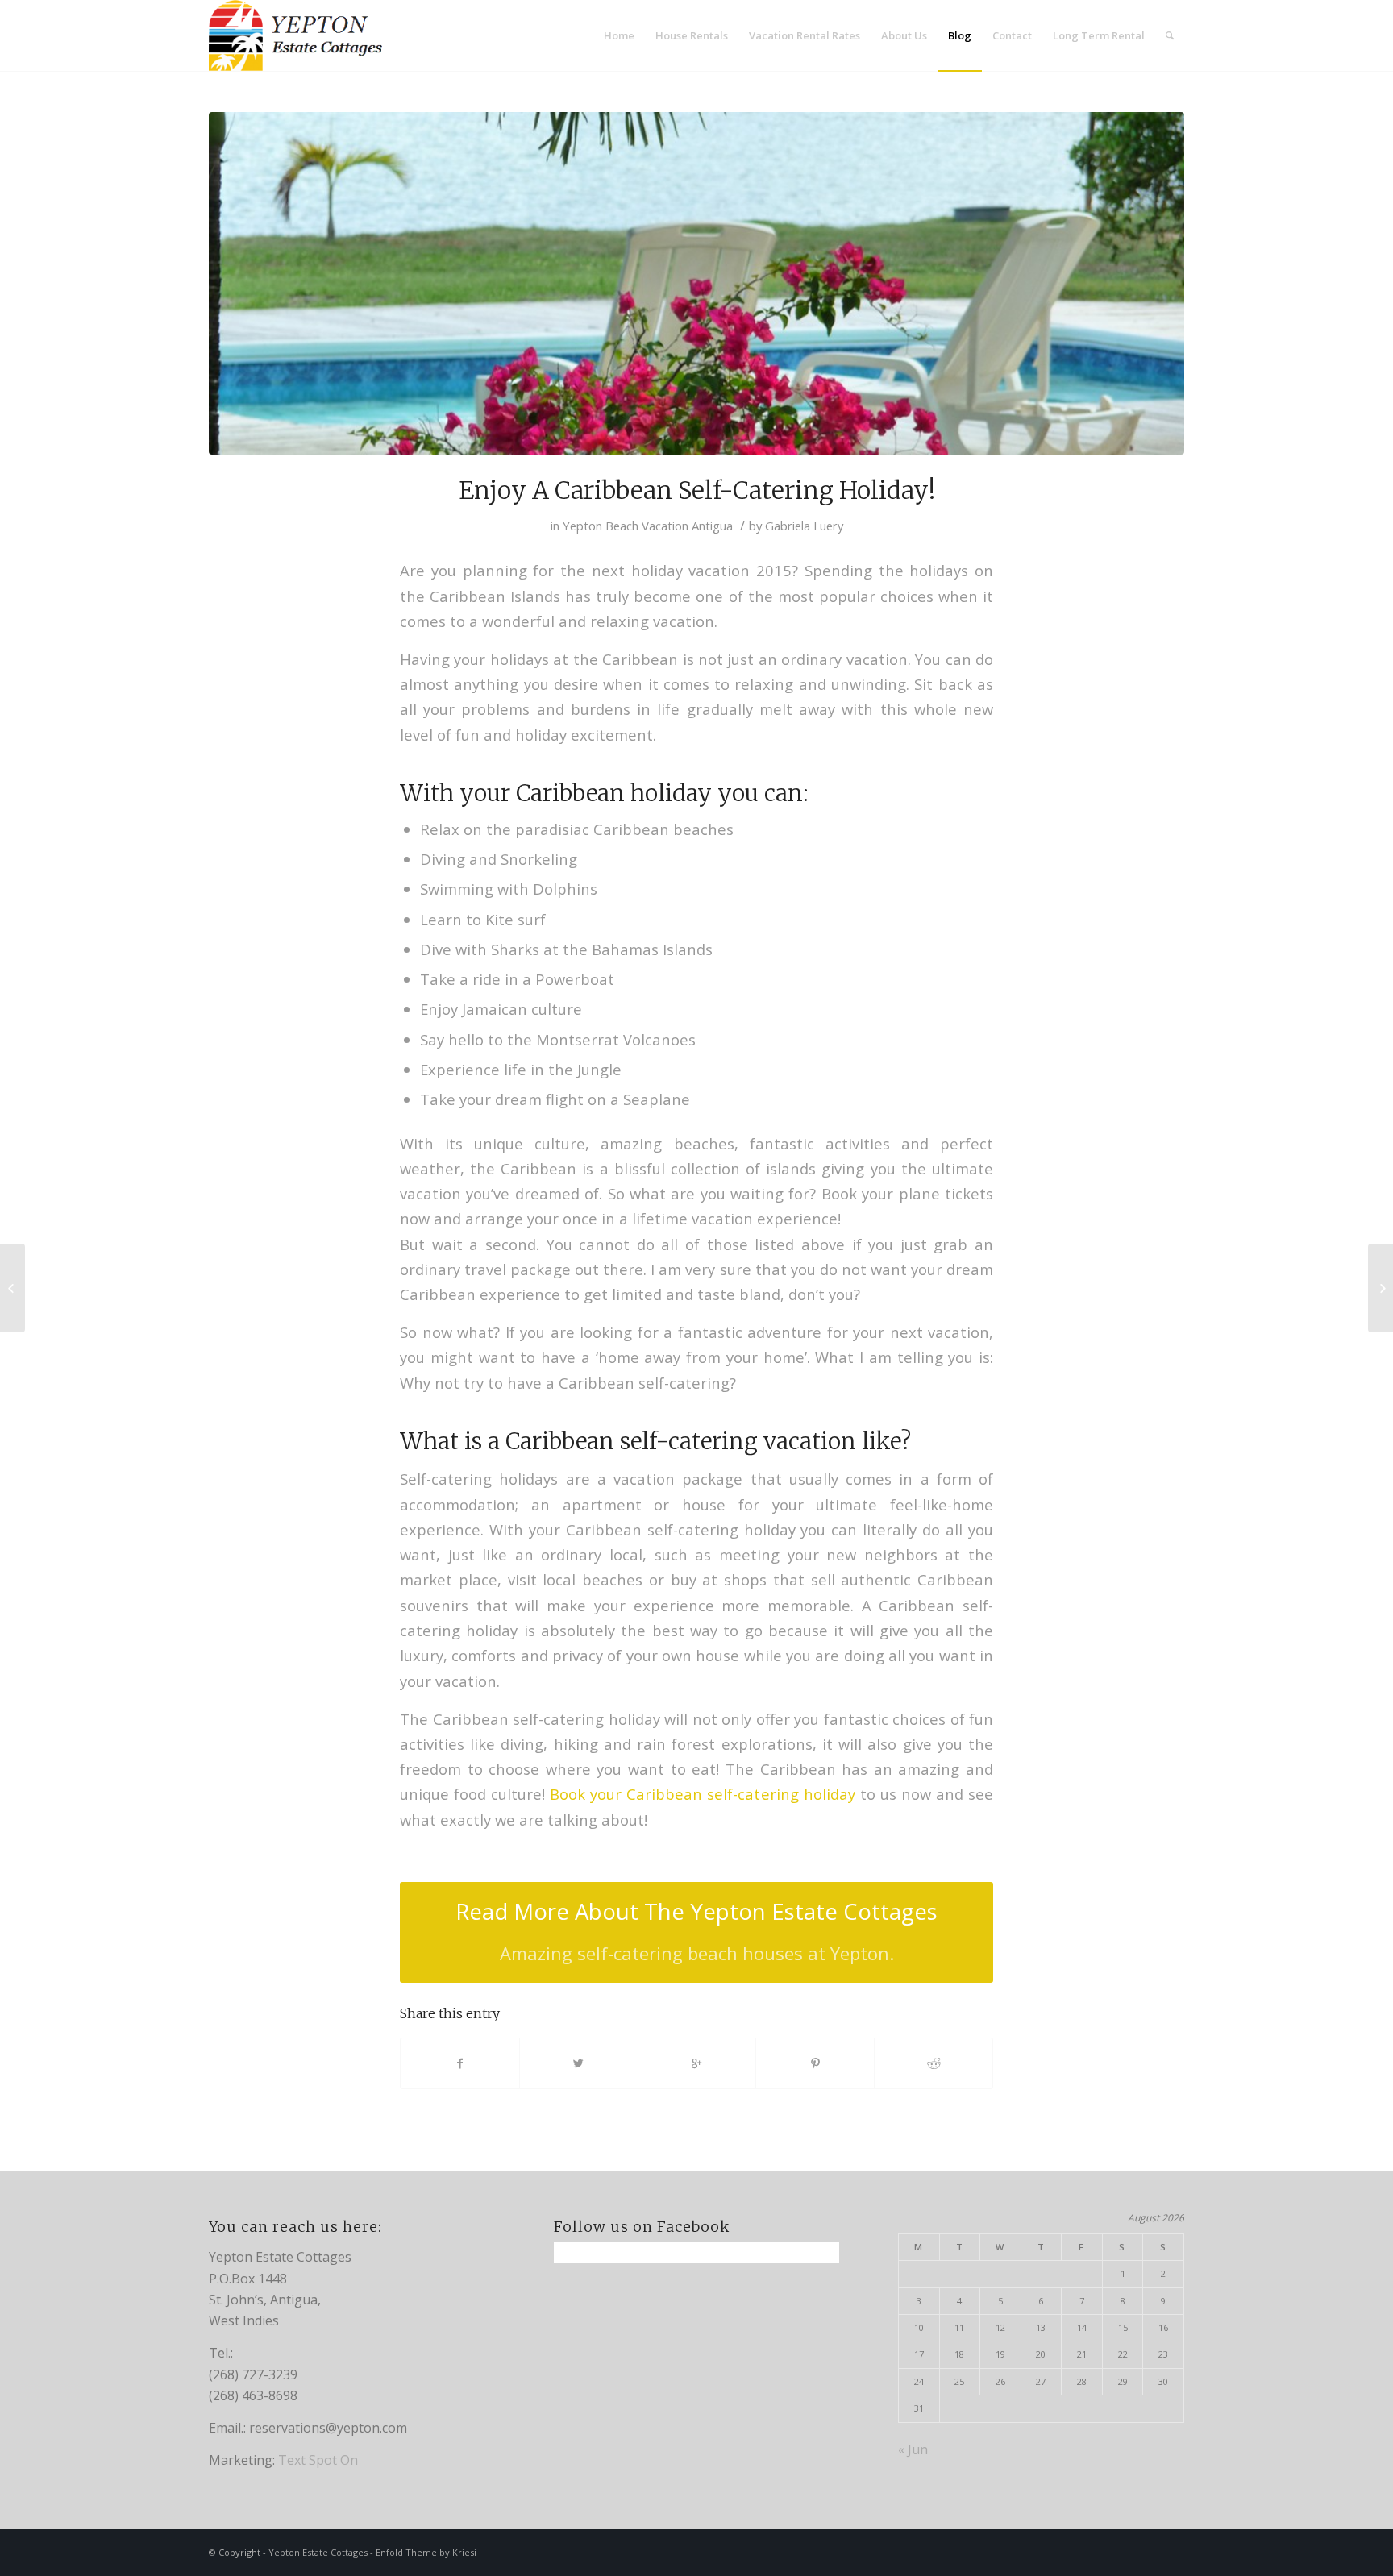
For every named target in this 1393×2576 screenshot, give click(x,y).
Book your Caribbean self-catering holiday (702, 1794)
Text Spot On (318, 2460)
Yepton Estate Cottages (318, 2552)
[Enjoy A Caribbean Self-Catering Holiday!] (696, 283)
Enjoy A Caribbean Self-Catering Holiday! (697, 490)
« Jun (913, 2449)
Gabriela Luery (804, 526)
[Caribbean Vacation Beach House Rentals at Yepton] (12, 1288)
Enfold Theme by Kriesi (426, 2552)
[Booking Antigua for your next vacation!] (1381, 1288)
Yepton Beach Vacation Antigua (648, 526)
